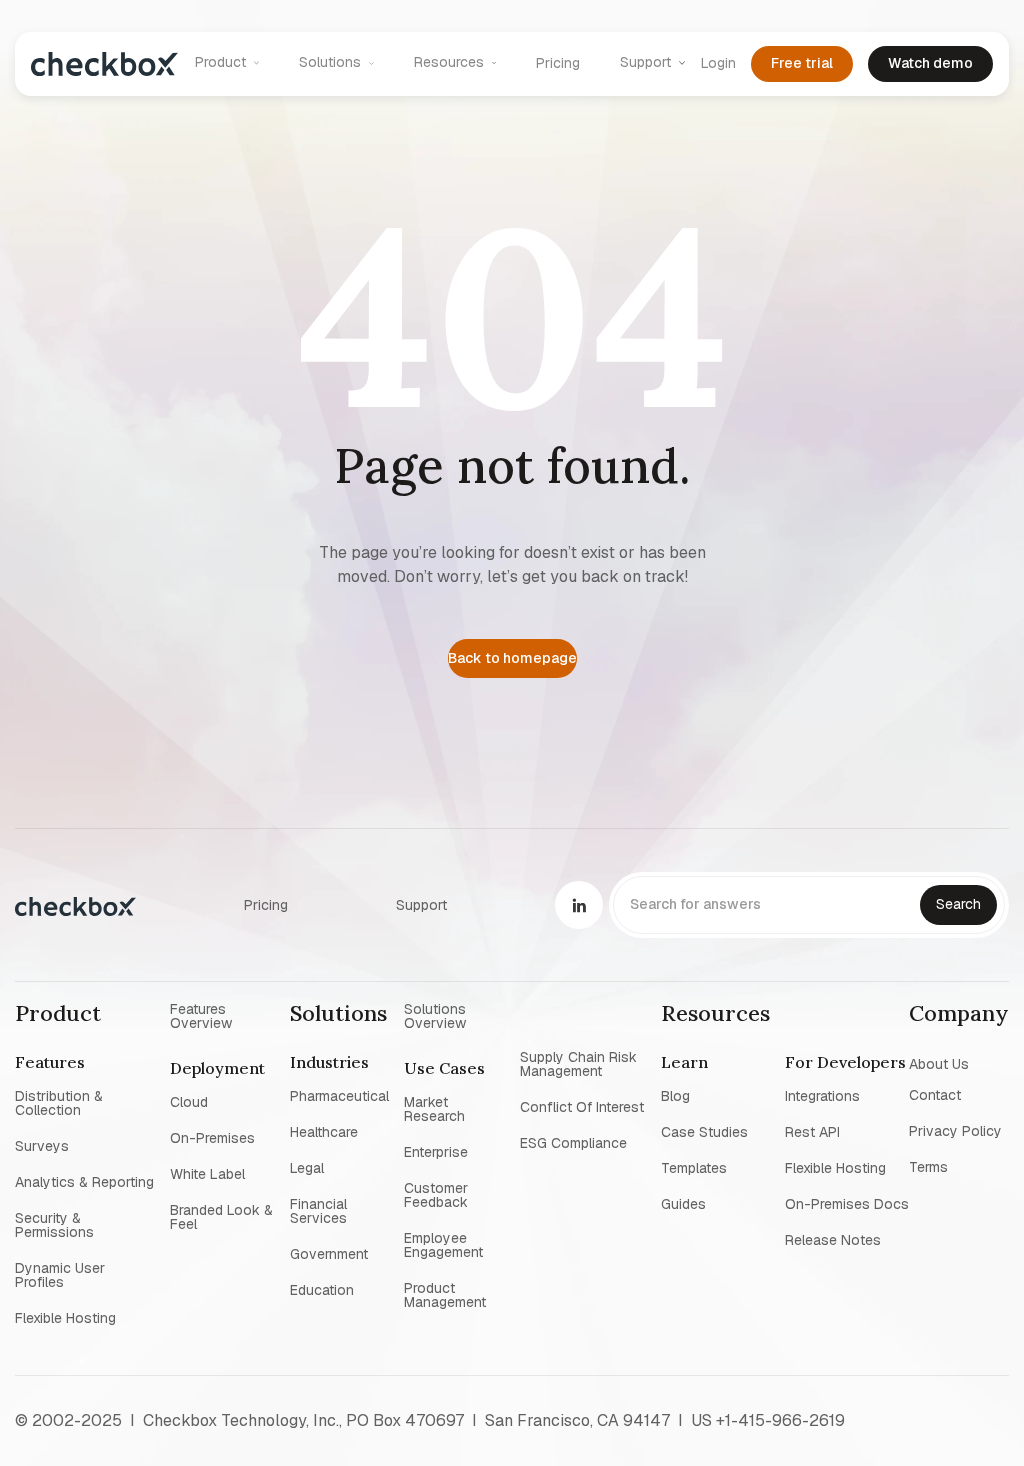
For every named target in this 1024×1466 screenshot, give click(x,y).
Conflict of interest (582, 1107)
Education (322, 1290)
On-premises (212, 1138)
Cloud (189, 1102)
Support (421, 905)
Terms (928, 1167)
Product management (445, 1295)
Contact (935, 1095)
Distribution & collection (59, 1103)
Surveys (42, 1146)
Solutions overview (435, 1016)
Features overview (201, 1016)
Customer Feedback (436, 1195)
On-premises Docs (847, 1204)
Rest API (812, 1132)
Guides (683, 1204)
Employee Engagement (443, 1245)
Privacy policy (955, 1131)
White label (207, 1174)
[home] (105, 63)
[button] (227, 63)
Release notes (833, 1240)
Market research (434, 1109)
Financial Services (318, 1211)
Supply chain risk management (578, 1064)
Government (329, 1254)
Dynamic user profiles (60, 1275)
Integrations (822, 1096)
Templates (694, 1168)
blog (675, 1096)
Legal (307, 1168)
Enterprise (436, 1152)
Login (718, 63)
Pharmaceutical (339, 1096)
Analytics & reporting (84, 1182)
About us (939, 1063)
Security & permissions (54, 1225)
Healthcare (324, 1132)
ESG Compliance (573, 1143)
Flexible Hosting (65, 1318)
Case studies (704, 1132)
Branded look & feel (221, 1217)
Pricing (558, 63)
